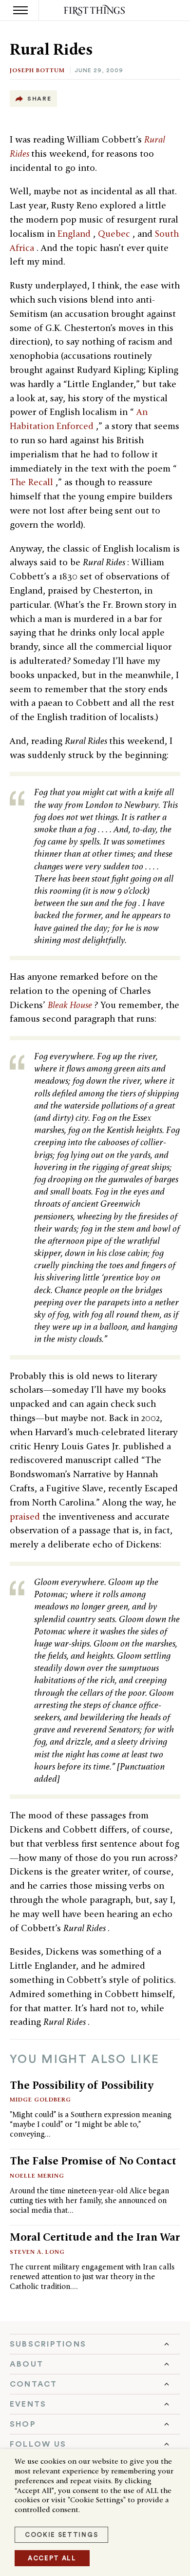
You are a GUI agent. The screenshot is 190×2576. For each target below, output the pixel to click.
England (75, 234)
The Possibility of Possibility (82, 2085)
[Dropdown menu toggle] (95, 2344)
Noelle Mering (37, 2175)
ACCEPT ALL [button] (52, 2558)
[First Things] (95, 10)
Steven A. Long (37, 2252)
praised (26, 1516)
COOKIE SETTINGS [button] (61, 2535)
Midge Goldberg (40, 2099)
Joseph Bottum (37, 70)
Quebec (115, 234)
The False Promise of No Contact (93, 2161)
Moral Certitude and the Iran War (95, 2237)
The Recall (33, 482)
